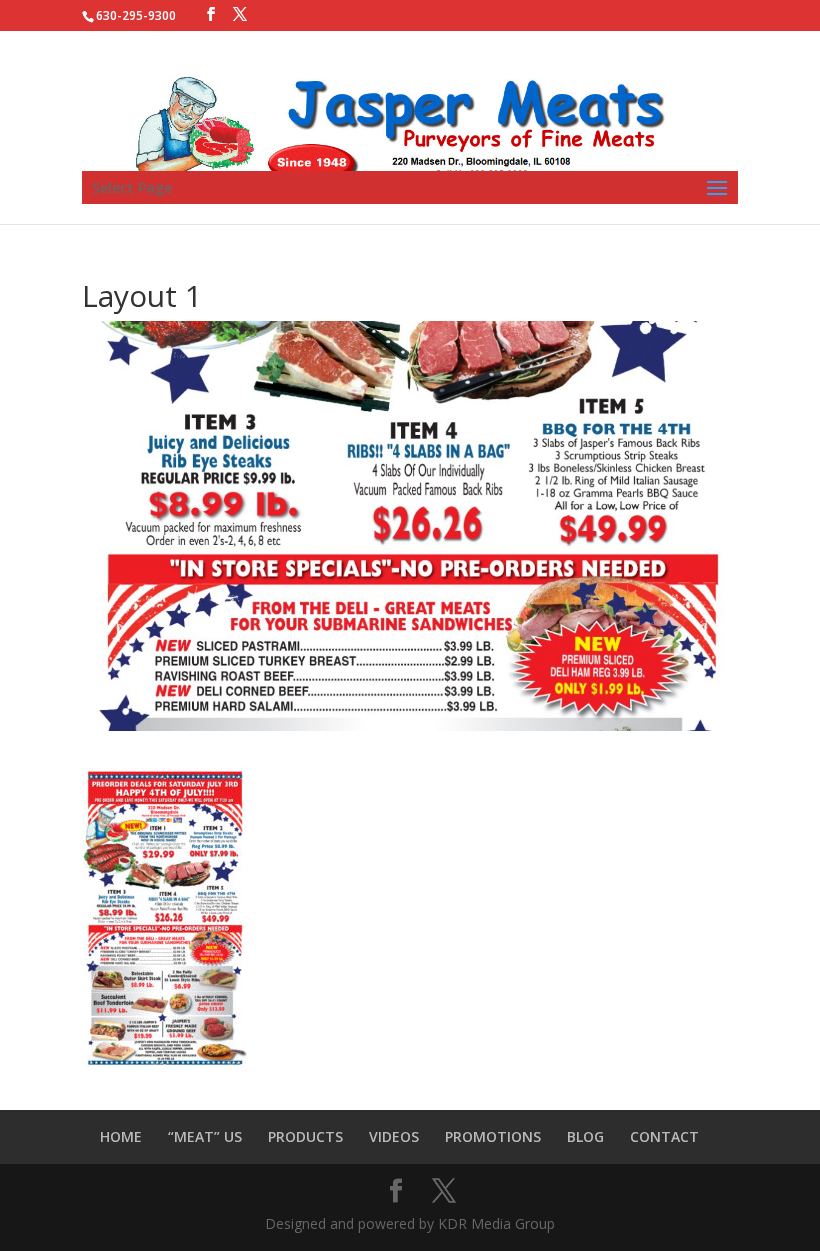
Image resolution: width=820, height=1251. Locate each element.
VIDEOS (394, 1136)
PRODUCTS (305, 1136)
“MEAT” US (205, 1136)
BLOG (585, 1136)
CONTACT (664, 1136)
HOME (121, 1136)
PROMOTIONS (493, 1136)
